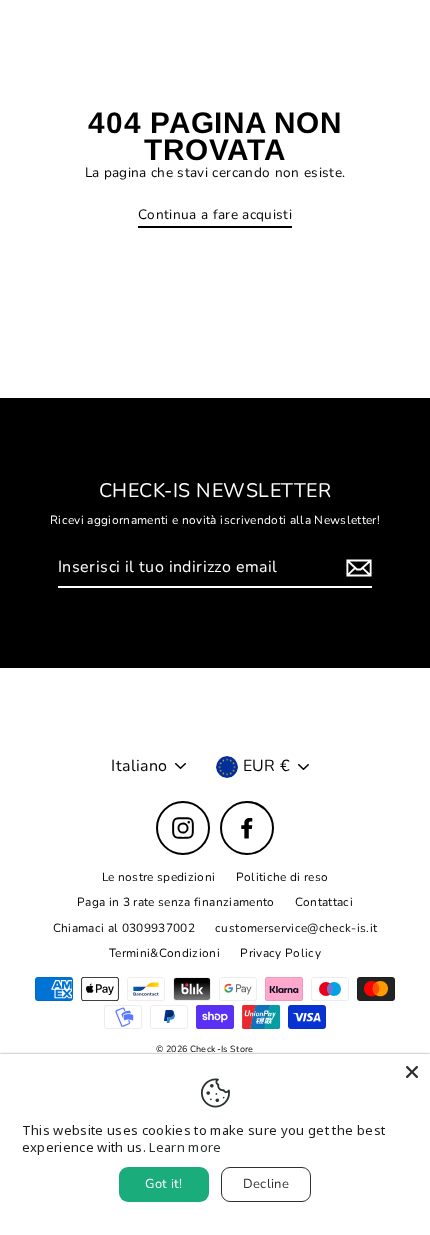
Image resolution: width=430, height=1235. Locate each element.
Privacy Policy (280, 953)
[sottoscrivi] (356, 568)
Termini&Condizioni (164, 953)
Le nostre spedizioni (159, 877)
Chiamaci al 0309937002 (124, 928)
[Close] (412, 1072)
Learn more (185, 1147)
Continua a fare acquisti (215, 215)
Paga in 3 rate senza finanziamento (176, 902)
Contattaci (324, 902)
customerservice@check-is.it (296, 928)
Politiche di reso (282, 877)
